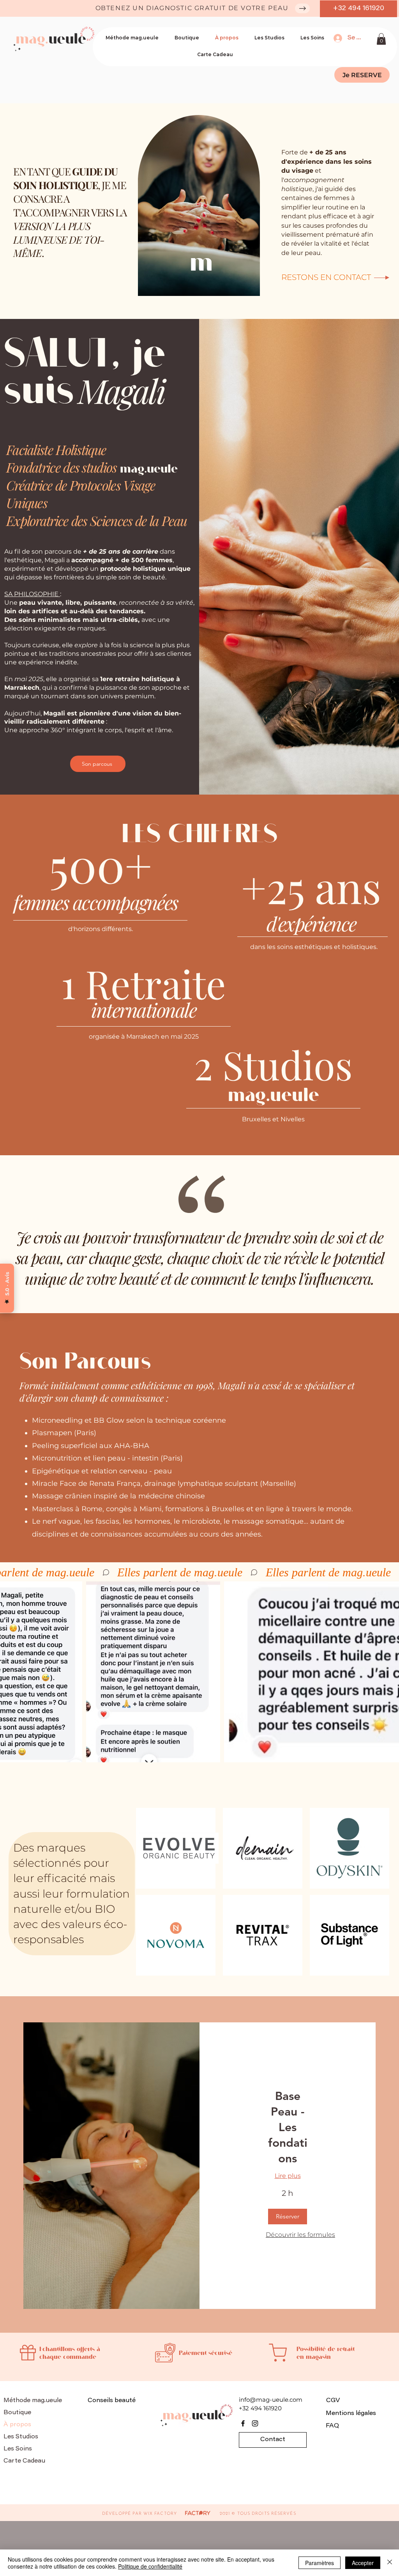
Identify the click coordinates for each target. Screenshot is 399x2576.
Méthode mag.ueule (33, 2401)
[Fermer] (390, 2563)
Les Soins (18, 2449)
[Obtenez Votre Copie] (302, 8)
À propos (17, 2425)
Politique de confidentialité (150, 2566)
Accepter (363, 2563)
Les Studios (21, 2437)
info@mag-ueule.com (271, 2400)
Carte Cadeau (24, 2461)
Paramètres (320, 2563)
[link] (288, 2128)
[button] (381, 39)
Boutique (17, 2413)
